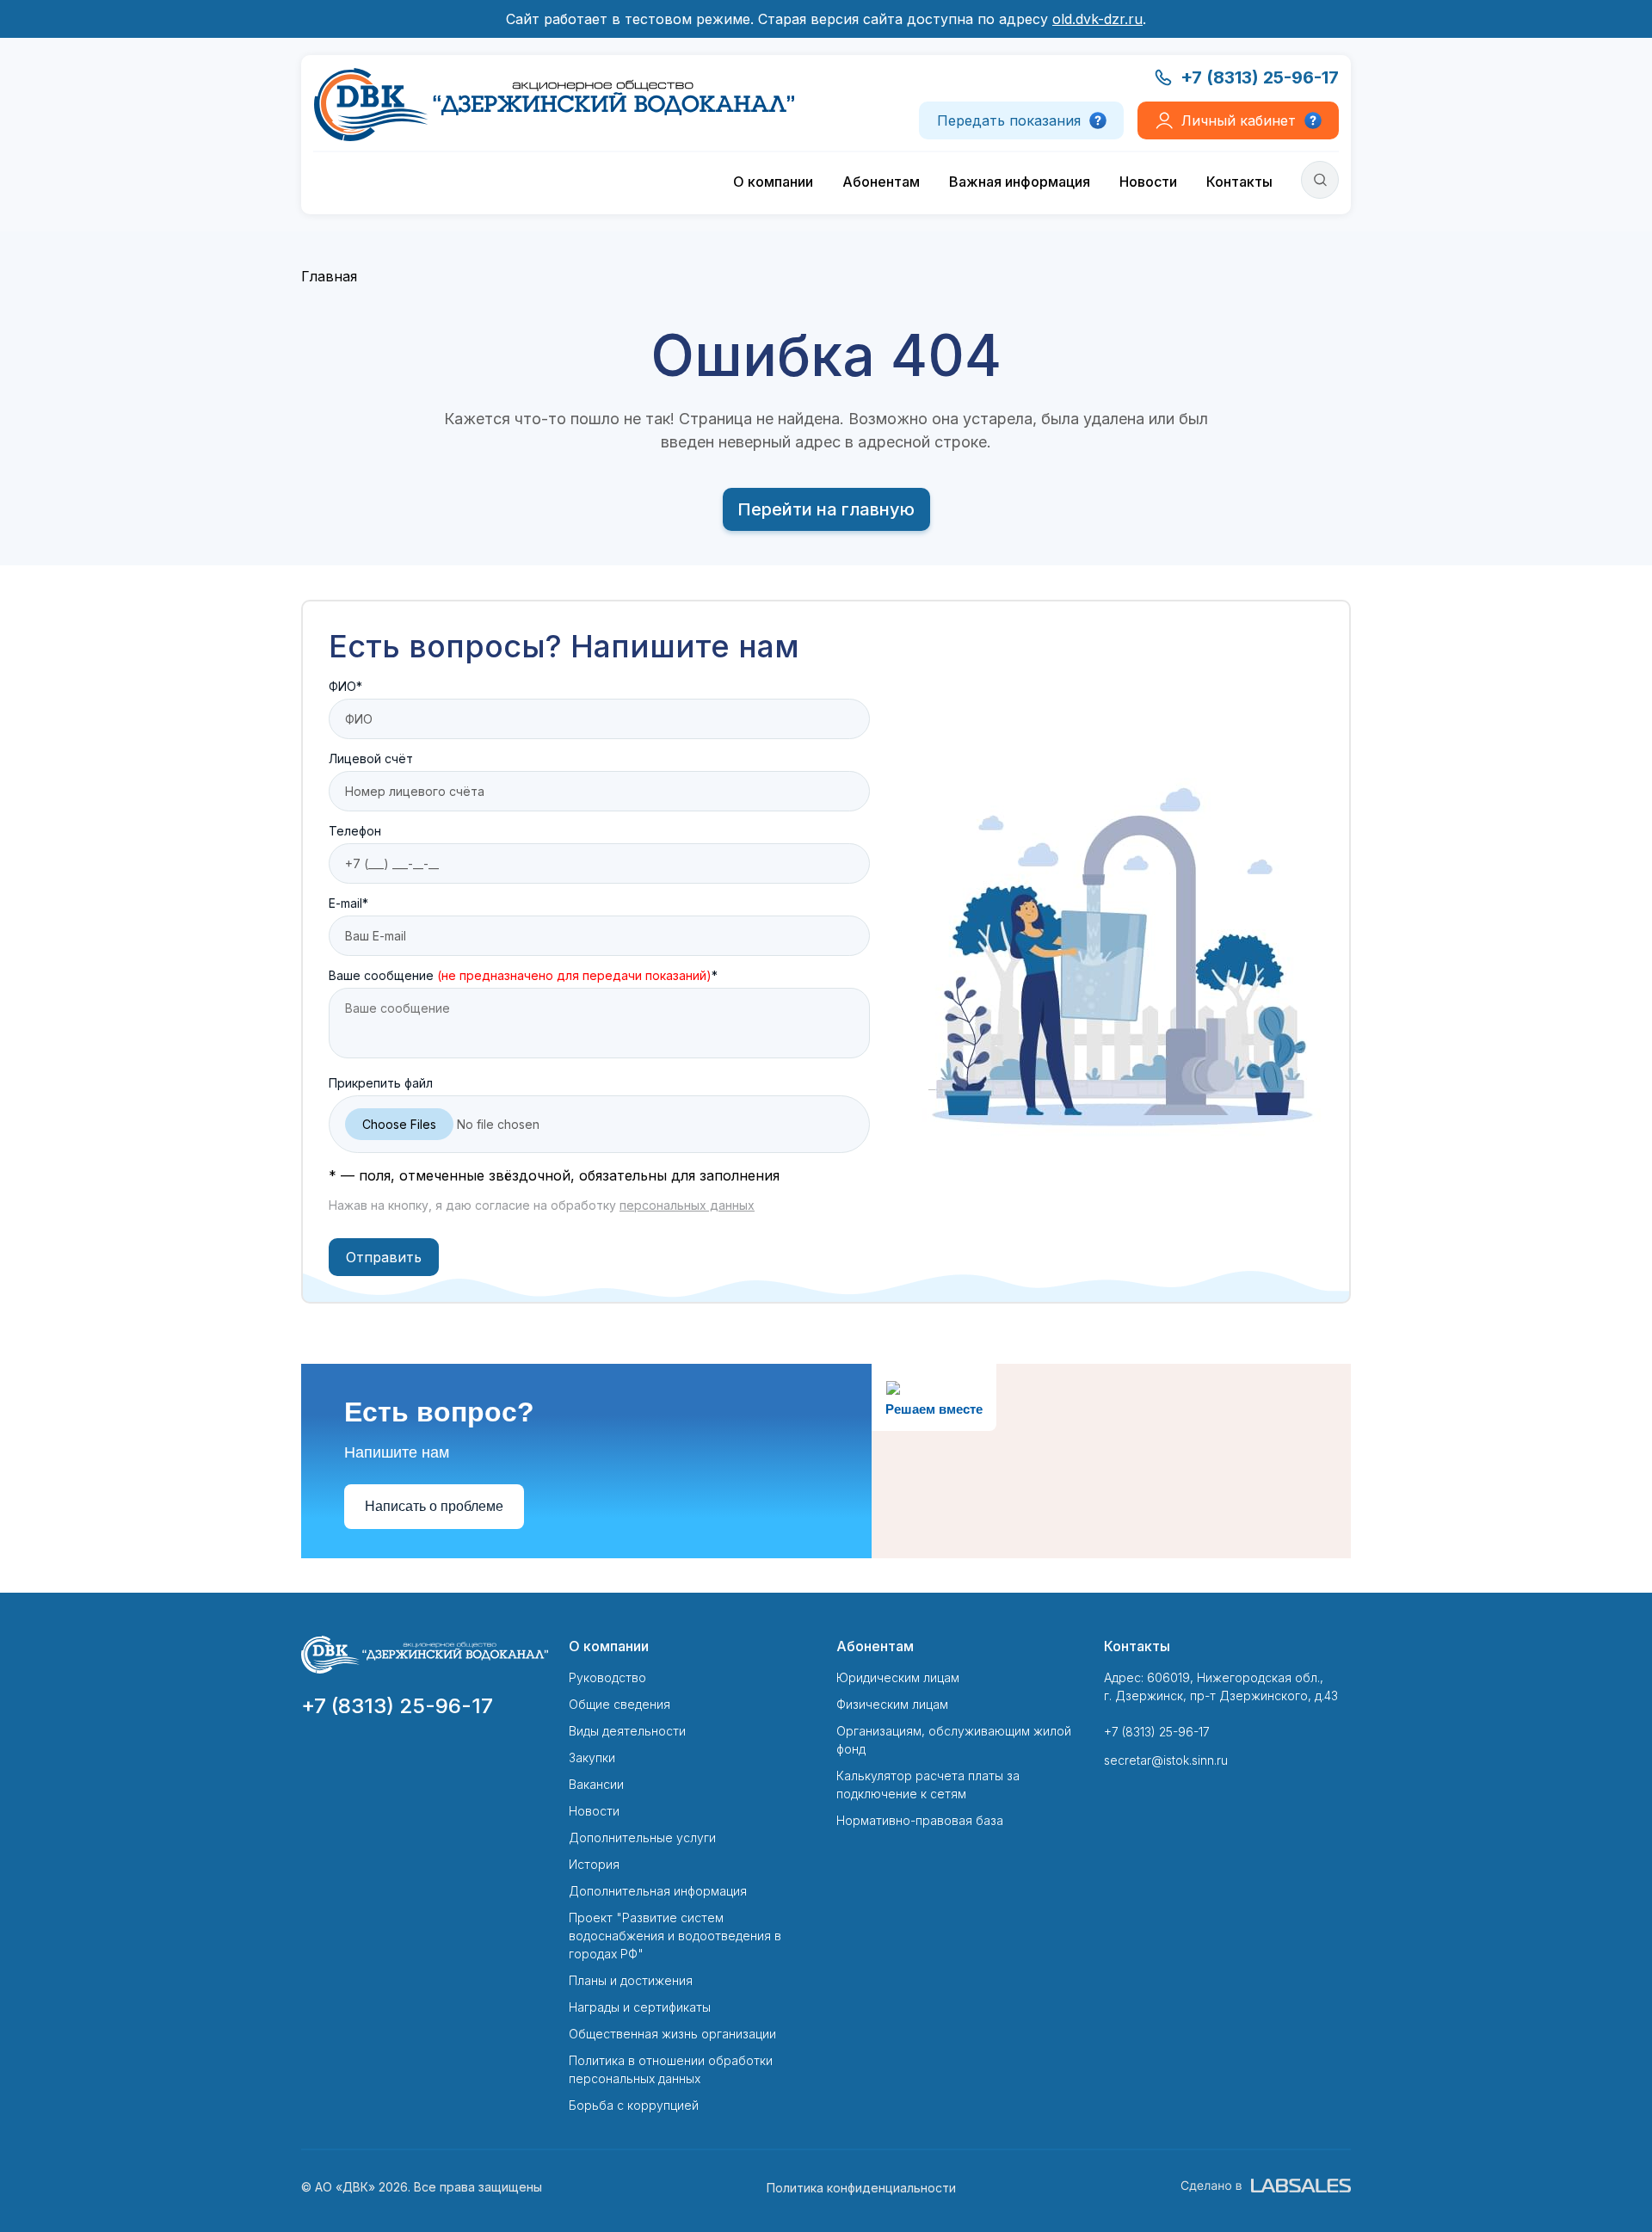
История (594, 1864)
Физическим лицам (892, 1704)
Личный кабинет (1239, 120)
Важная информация (1020, 182)
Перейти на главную (826, 509)
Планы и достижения (631, 1980)
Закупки (592, 1757)
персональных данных (687, 1205)
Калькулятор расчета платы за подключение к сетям (928, 1785)
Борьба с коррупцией (634, 2105)
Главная (329, 276)
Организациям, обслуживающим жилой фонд (954, 1740)
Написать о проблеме (434, 1506)
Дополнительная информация (658, 1891)
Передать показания (1009, 120)
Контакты (1239, 182)
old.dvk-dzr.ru (1097, 19)
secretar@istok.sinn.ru (1166, 1760)
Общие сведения (619, 1704)
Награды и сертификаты (640, 2007)
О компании (773, 182)
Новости (1148, 182)
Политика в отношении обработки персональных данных (671, 2069)
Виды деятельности (627, 1731)
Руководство (607, 1677)
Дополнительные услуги (642, 1837)
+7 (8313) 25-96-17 (1260, 77)
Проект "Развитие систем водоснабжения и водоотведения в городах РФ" (675, 1936)
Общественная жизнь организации (672, 2034)
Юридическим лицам (898, 1677)
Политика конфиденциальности (861, 2188)
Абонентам (881, 182)
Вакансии (596, 1784)
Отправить (384, 1257)
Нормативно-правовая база (920, 1820)
